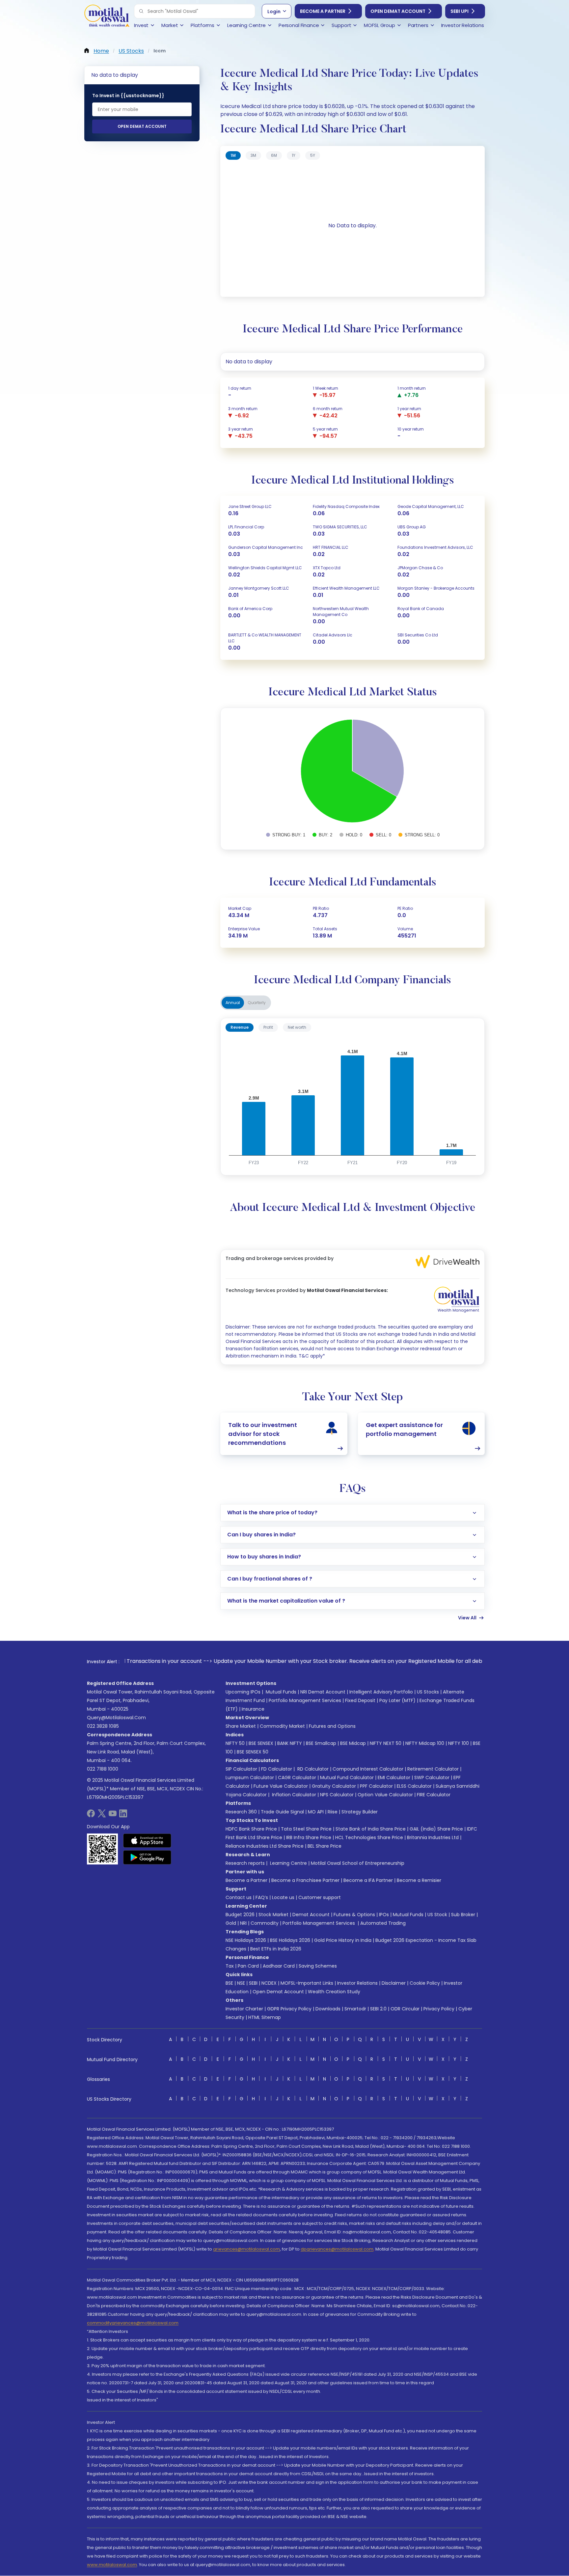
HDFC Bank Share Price (251, 1829)
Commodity (265, 1923)
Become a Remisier (419, 1880)
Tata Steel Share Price (306, 1829)
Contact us (239, 1897)
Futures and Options (332, 1726)
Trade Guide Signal (282, 1812)
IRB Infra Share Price (309, 1837)
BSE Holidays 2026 (290, 1940)
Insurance (253, 1709)
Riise (333, 1812)
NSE (241, 1983)
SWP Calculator (432, 1778)
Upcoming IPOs (243, 1692)
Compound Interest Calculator (368, 1769)
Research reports (245, 1863)
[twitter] (102, 1816)
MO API (316, 1812)
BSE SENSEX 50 (253, 1752)
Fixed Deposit (360, 1700)
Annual (233, 1003)
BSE (229, 1983)
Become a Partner (323, 11)
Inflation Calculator (293, 1795)
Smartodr (355, 2009)
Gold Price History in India (343, 1940)
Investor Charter (244, 2009)
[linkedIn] (123, 1816)
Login (274, 12)
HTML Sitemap (265, 2017)
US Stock (437, 1915)
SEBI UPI (460, 11)
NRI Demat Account (323, 1692)
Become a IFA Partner (368, 1880)
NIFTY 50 (235, 1743)
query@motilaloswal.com (116, 1718)
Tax (230, 1966)
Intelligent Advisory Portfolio (381, 1692)
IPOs (384, 1915)
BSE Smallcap (321, 1743)
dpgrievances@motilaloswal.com (337, 2249)
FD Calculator (277, 1769)
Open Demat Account (398, 11)
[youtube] (113, 1816)
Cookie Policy (425, 1983)
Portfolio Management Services (305, 1700)
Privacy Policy (439, 2009)
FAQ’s (262, 1897)
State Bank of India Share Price (371, 1829)
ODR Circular (405, 2009)
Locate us (283, 1897)
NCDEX (269, 1983)
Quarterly (257, 1003)
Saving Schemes (318, 1966)
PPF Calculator (376, 1786)
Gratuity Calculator (334, 1786)
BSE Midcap (353, 1743)
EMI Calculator (394, 1778)
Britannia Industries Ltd (433, 1837)
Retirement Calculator (433, 1769)
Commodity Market (282, 1726)
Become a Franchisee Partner (305, 1880)
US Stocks (428, 1692)
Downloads (328, 2009)
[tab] (233, 155)
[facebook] (91, 1816)
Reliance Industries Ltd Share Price (265, 1846)
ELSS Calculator (414, 1786)
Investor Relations (357, 1983)
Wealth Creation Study (334, 1992)
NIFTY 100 (459, 1743)
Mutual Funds (281, 1692)
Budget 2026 (240, 1915)
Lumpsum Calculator (250, 1778)
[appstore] (147, 1840)
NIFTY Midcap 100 (425, 1743)
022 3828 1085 (103, 1726)
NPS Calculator (337, 1795)
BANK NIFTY (290, 1743)
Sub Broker (463, 1915)
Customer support (320, 1897)
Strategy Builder (360, 1812)
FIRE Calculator (434, 1795)
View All (467, 1618)
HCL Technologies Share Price (369, 1837)
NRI (243, 1923)
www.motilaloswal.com (112, 2565)
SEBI (253, 1983)
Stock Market (273, 1915)
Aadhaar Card (279, 1966)
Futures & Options (354, 1915)
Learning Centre (288, 1863)
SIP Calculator (241, 1769)
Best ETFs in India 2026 (276, 1949)
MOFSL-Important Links (307, 1983)
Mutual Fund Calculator (347, 1778)
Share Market (241, 1726)
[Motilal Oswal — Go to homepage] (107, 17)
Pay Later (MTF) (397, 1700)
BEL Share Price (325, 1846)
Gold (231, 1923)
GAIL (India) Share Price (436, 1829)
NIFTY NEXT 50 (386, 1743)
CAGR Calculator (297, 1778)
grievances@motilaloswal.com (246, 2249)
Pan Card (248, 1966)
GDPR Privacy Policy (289, 2009)
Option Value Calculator (385, 1795)
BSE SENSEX (261, 1743)
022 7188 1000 (103, 1769)
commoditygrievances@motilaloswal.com (133, 2323)
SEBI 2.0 (378, 2009)
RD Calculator (312, 1769)
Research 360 (241, 1812)
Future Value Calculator (281, 1786)
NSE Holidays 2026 (246, 1940)
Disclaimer (394, 1983)
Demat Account (311, 1915)
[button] (141, 11)
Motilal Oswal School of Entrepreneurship (358, 1863)
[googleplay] (147, 1857)
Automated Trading (383, 1923)
